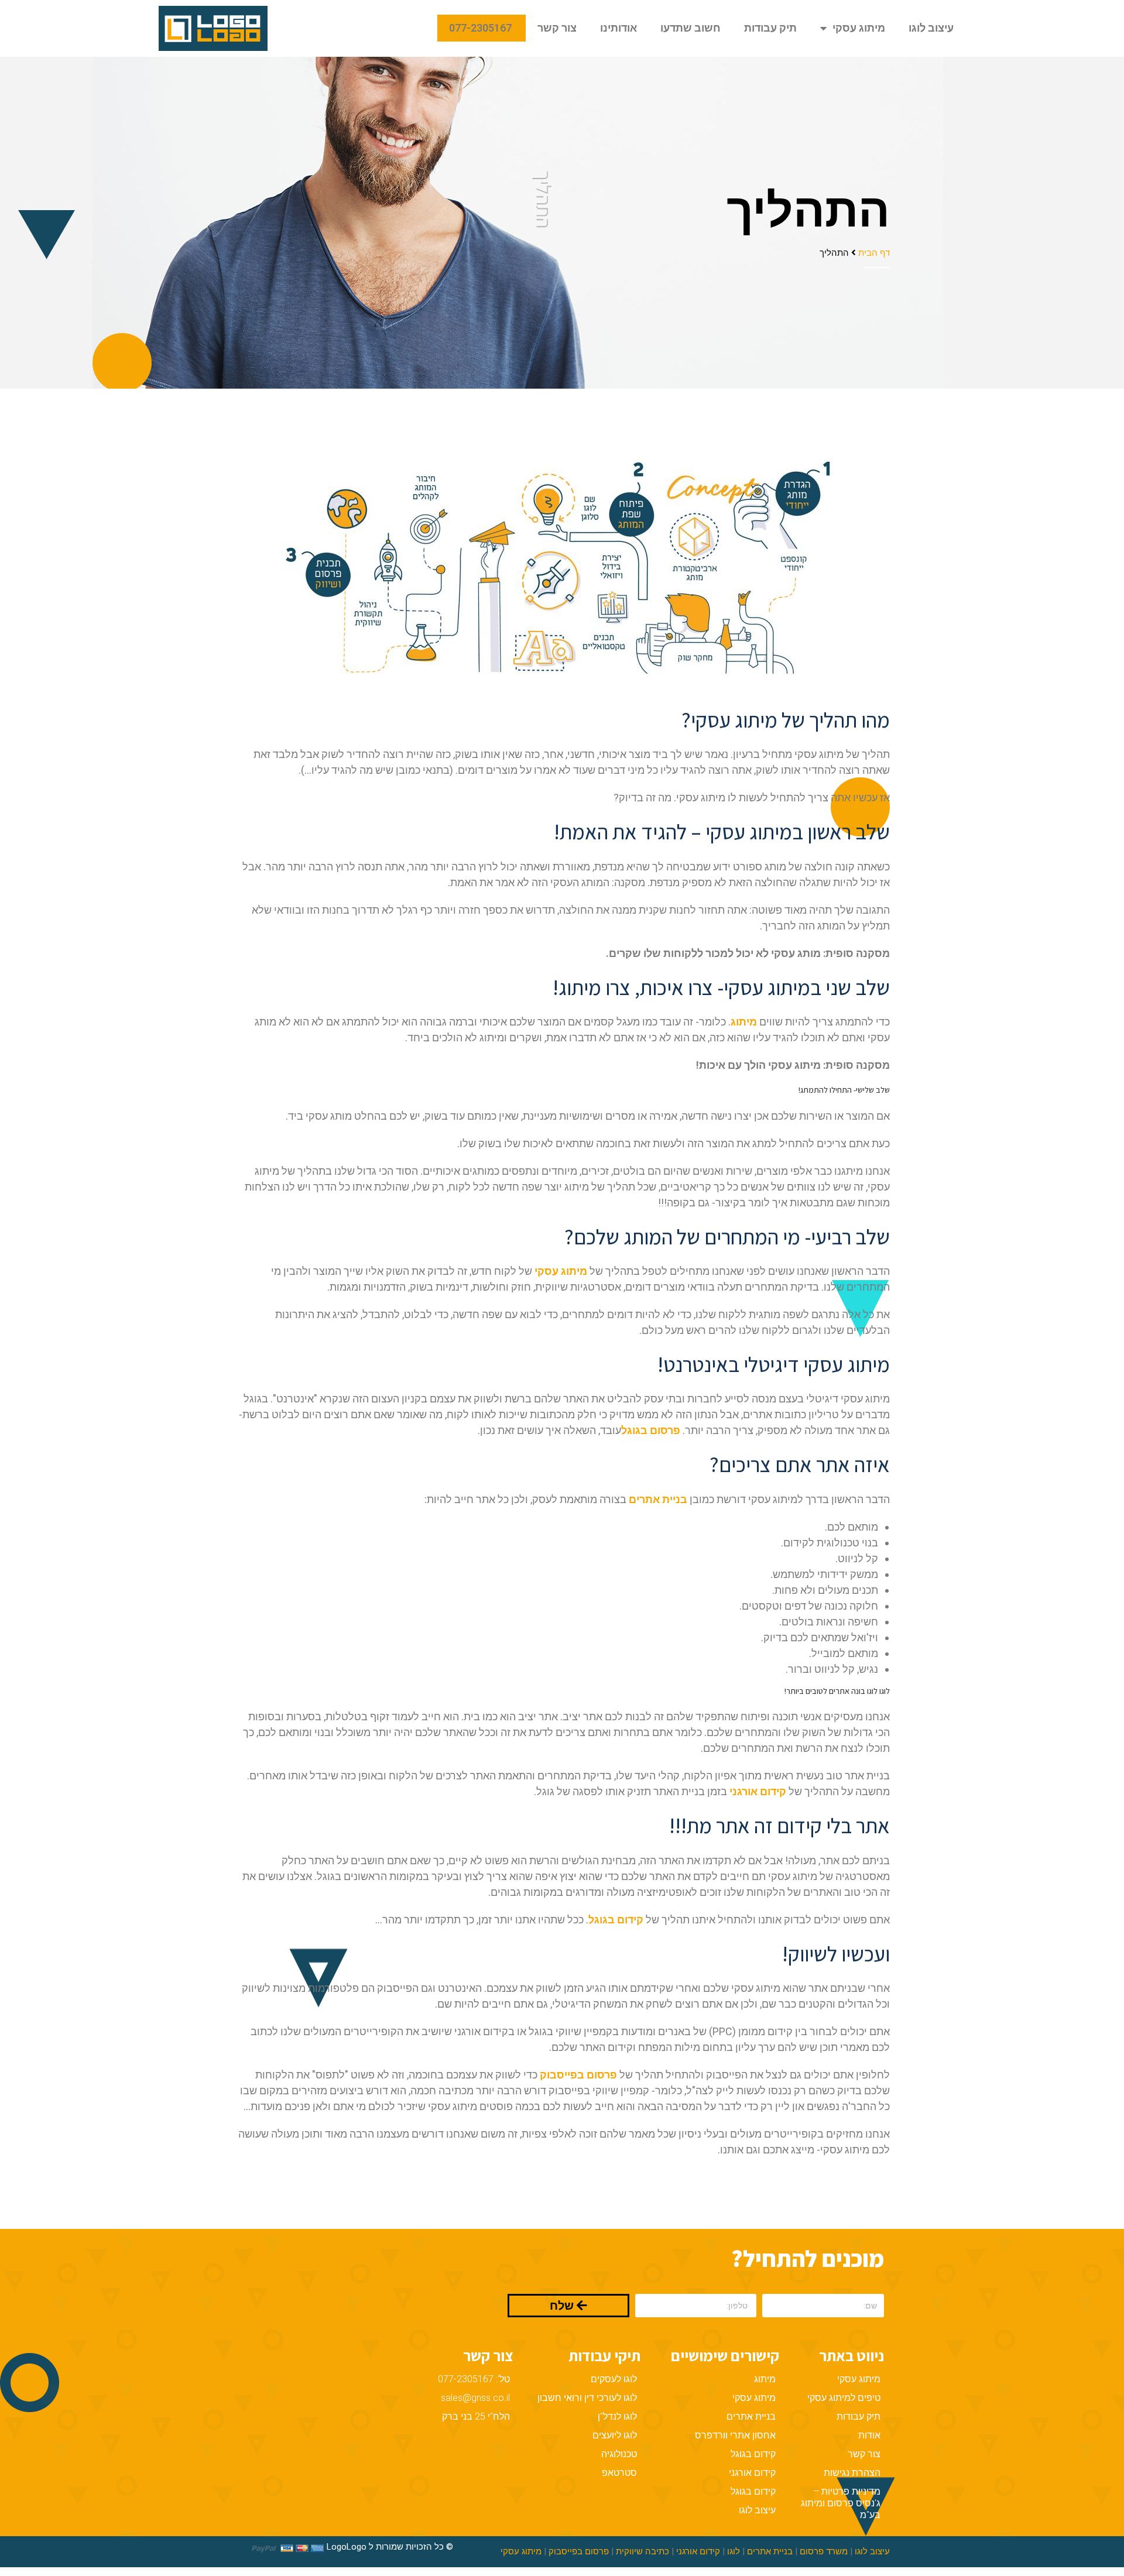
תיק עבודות (770, 28)
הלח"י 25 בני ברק (476, 2416)
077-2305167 (482, 28)
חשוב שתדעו (690, 28)
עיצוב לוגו (931, 28)
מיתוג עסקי (859, 28)
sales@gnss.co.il (475, 2398)
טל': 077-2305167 (474, 2379)
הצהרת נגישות (852, 2473)
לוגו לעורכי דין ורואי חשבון (587, 2398)
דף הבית (874, 252)
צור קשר (557, 28)
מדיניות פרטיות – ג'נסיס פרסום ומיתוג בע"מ (841, 2503)
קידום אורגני (752, 2473)
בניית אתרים (658, 1499)
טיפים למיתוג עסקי (844, 2398)
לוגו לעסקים (614, 2379)
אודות (869, 2435)
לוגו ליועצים (615, 2435)
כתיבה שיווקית (642, 2551)
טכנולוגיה (619, 2454)
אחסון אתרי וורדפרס (735, 2435)
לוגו (734, 2551)
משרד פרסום (824, 2551)
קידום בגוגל (753, 2454)
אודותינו (618, 28)
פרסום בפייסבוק (579, 2551)
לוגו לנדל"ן (617, 2416)
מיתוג (765, 2379)
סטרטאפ (619, 2473)
